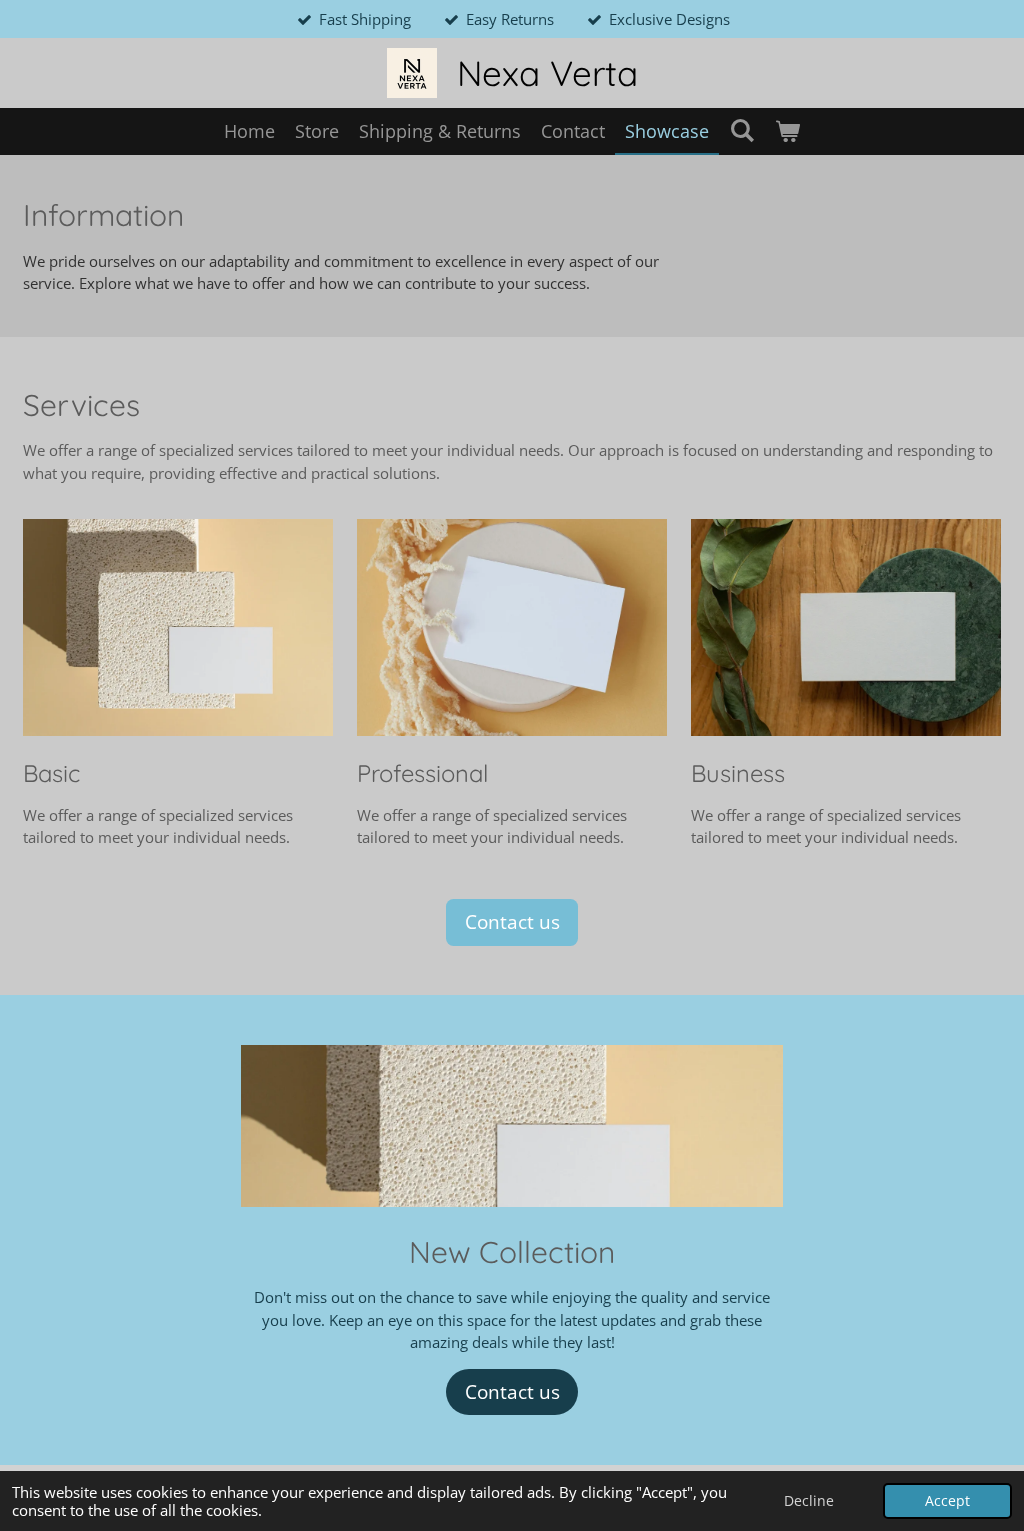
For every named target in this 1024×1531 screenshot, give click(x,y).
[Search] (741, 130)
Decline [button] (809, 1501)
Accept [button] (947, 1501)
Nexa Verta (547, 73)
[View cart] (787, 131)
